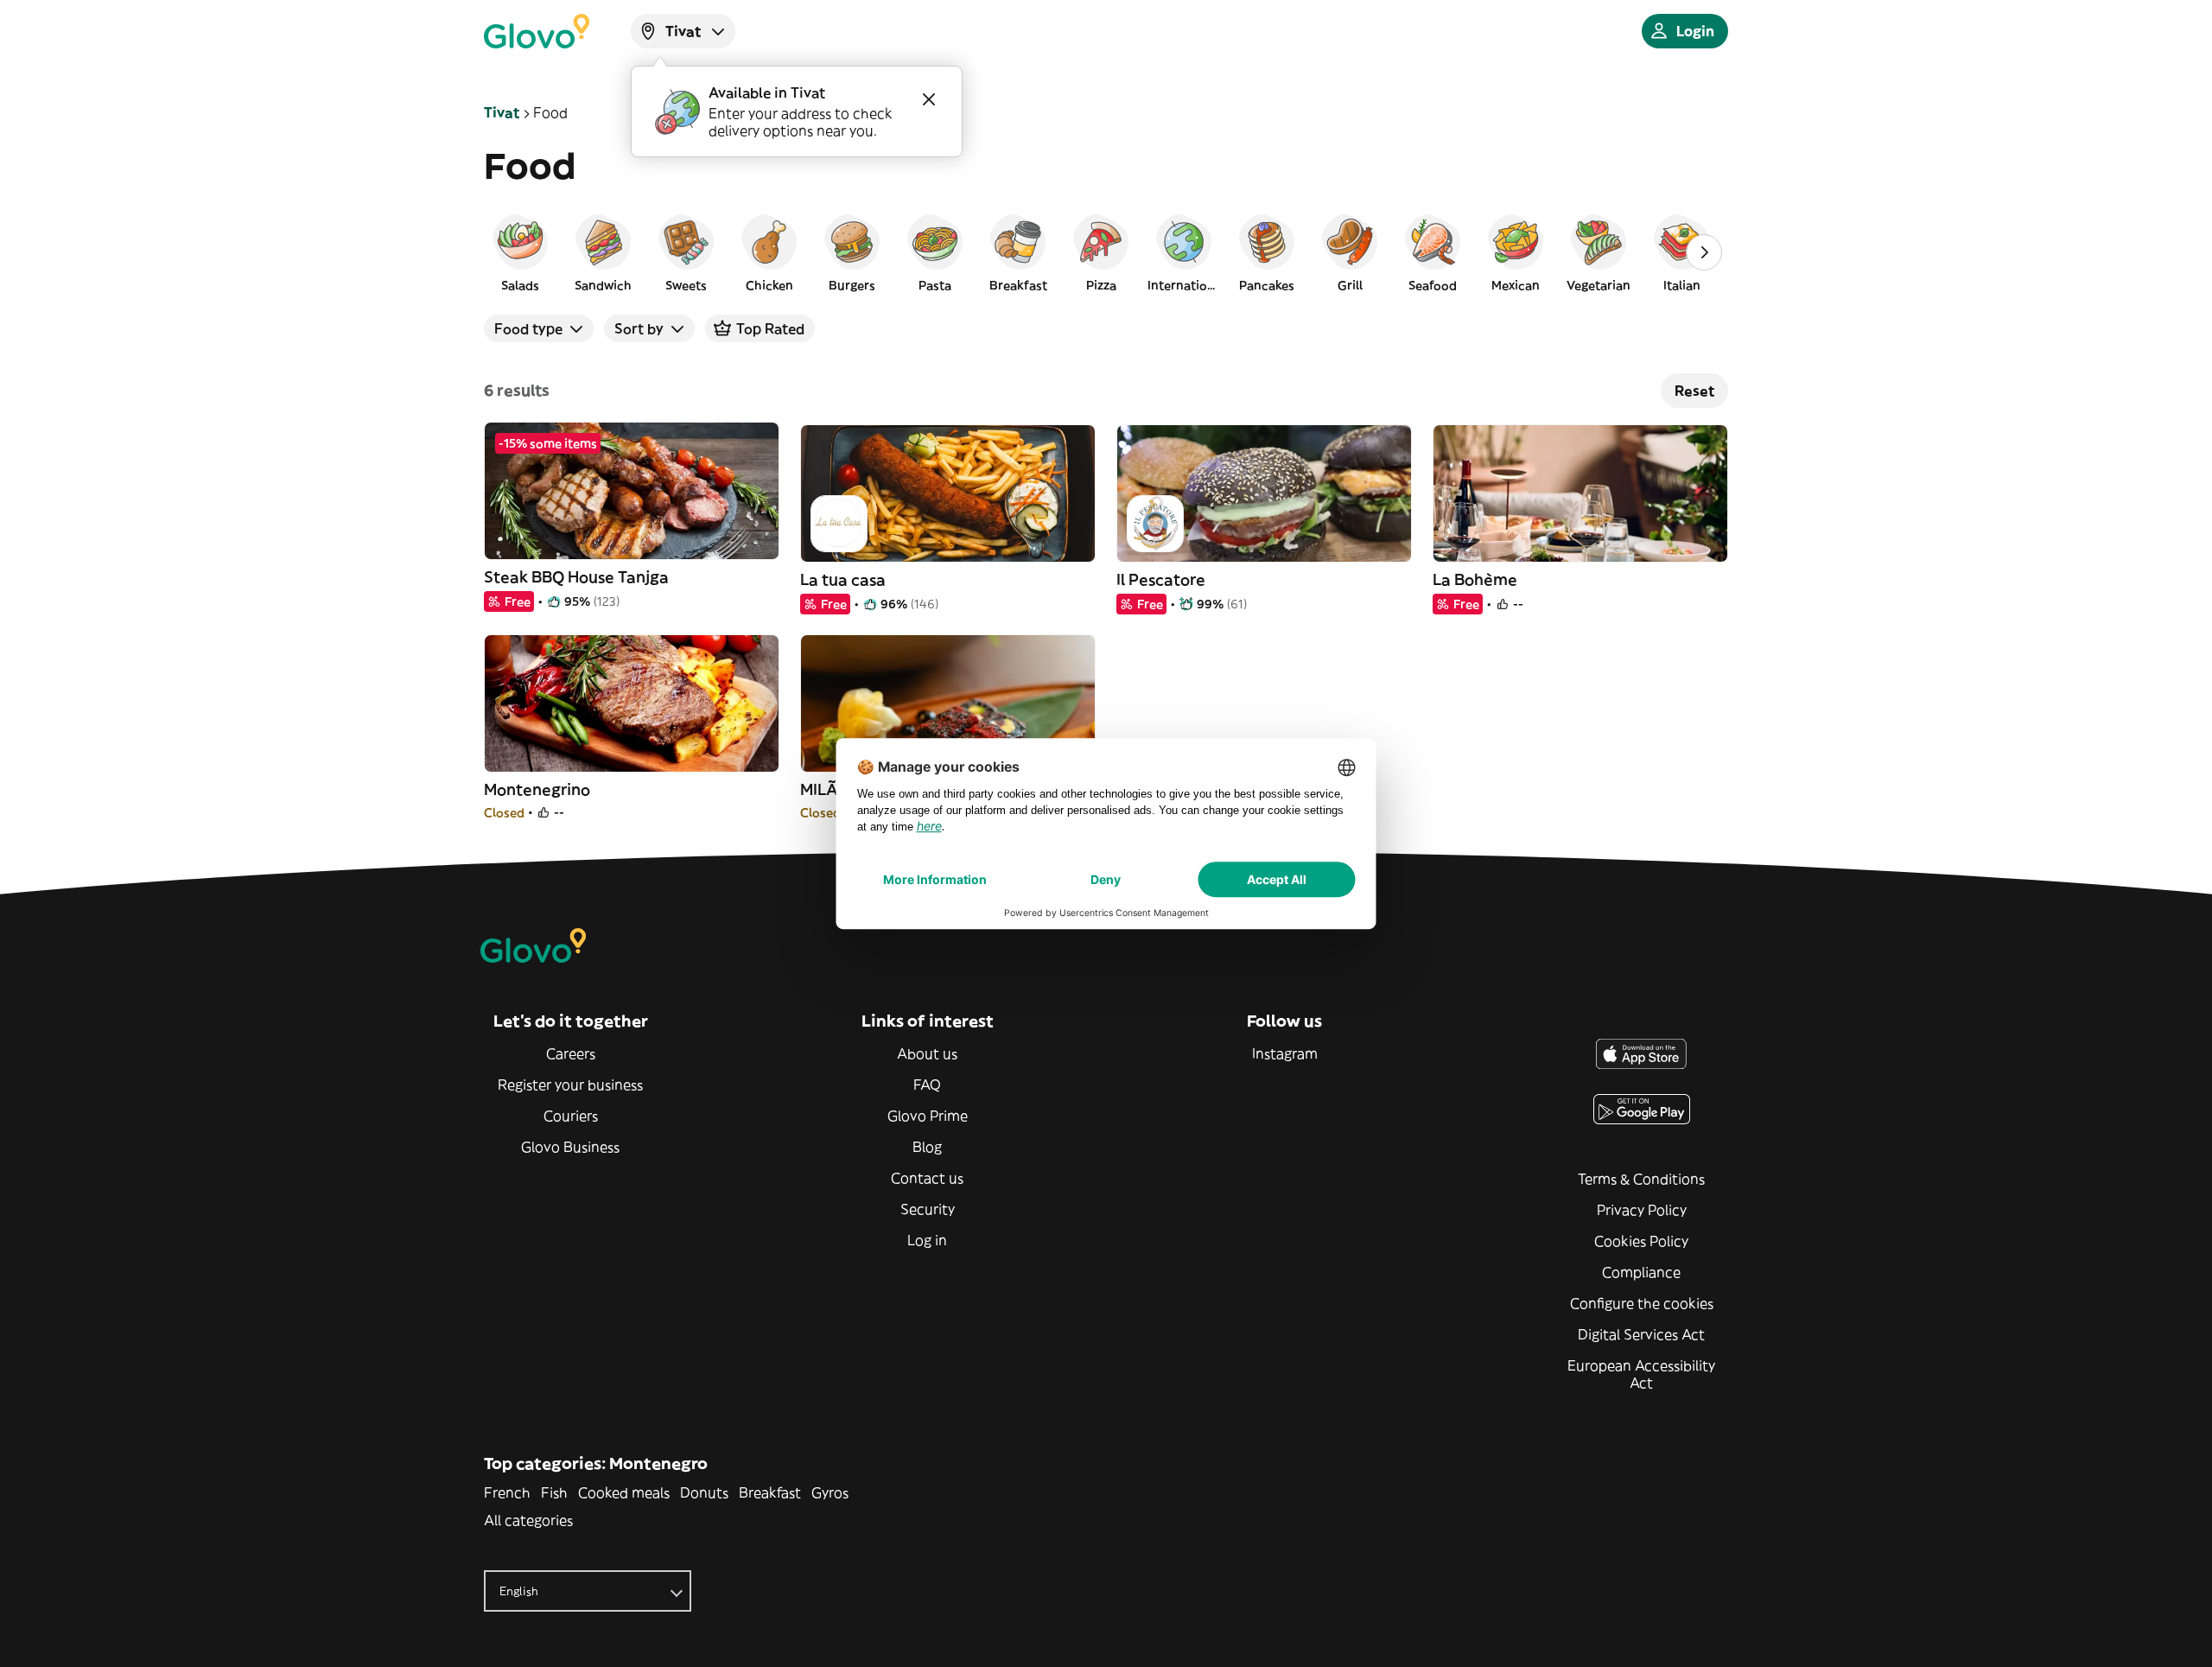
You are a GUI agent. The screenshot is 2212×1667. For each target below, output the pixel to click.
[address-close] (929, 99)
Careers (571, 1053)
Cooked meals (624, 1492)
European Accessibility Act (1641, 1374)
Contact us (927, 1178)
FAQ (927, 1085)
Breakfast (770, 1492)
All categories (528, 1520)
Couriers (571, 1116)
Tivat (502, 112)
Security (928, 1209)
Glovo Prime (928, 1116)
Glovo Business (570, 1147)
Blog (927, 1147)
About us (927, 1053)
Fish (554, 1492)
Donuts (704, 1492)
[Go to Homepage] (537, 31)
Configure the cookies (1642, 1303)
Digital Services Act (1641, 1334)
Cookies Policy (1641, 1241)
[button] (520, 252)
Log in (927, 1240)
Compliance (1641, 1272)
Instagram (1285, 1053)
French (507, 1492)
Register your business (570, 1085)
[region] (1106, 252)
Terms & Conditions (1641, 1179)
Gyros (830, 1492)
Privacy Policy (1642, 1210)
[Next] (1704, 252)
